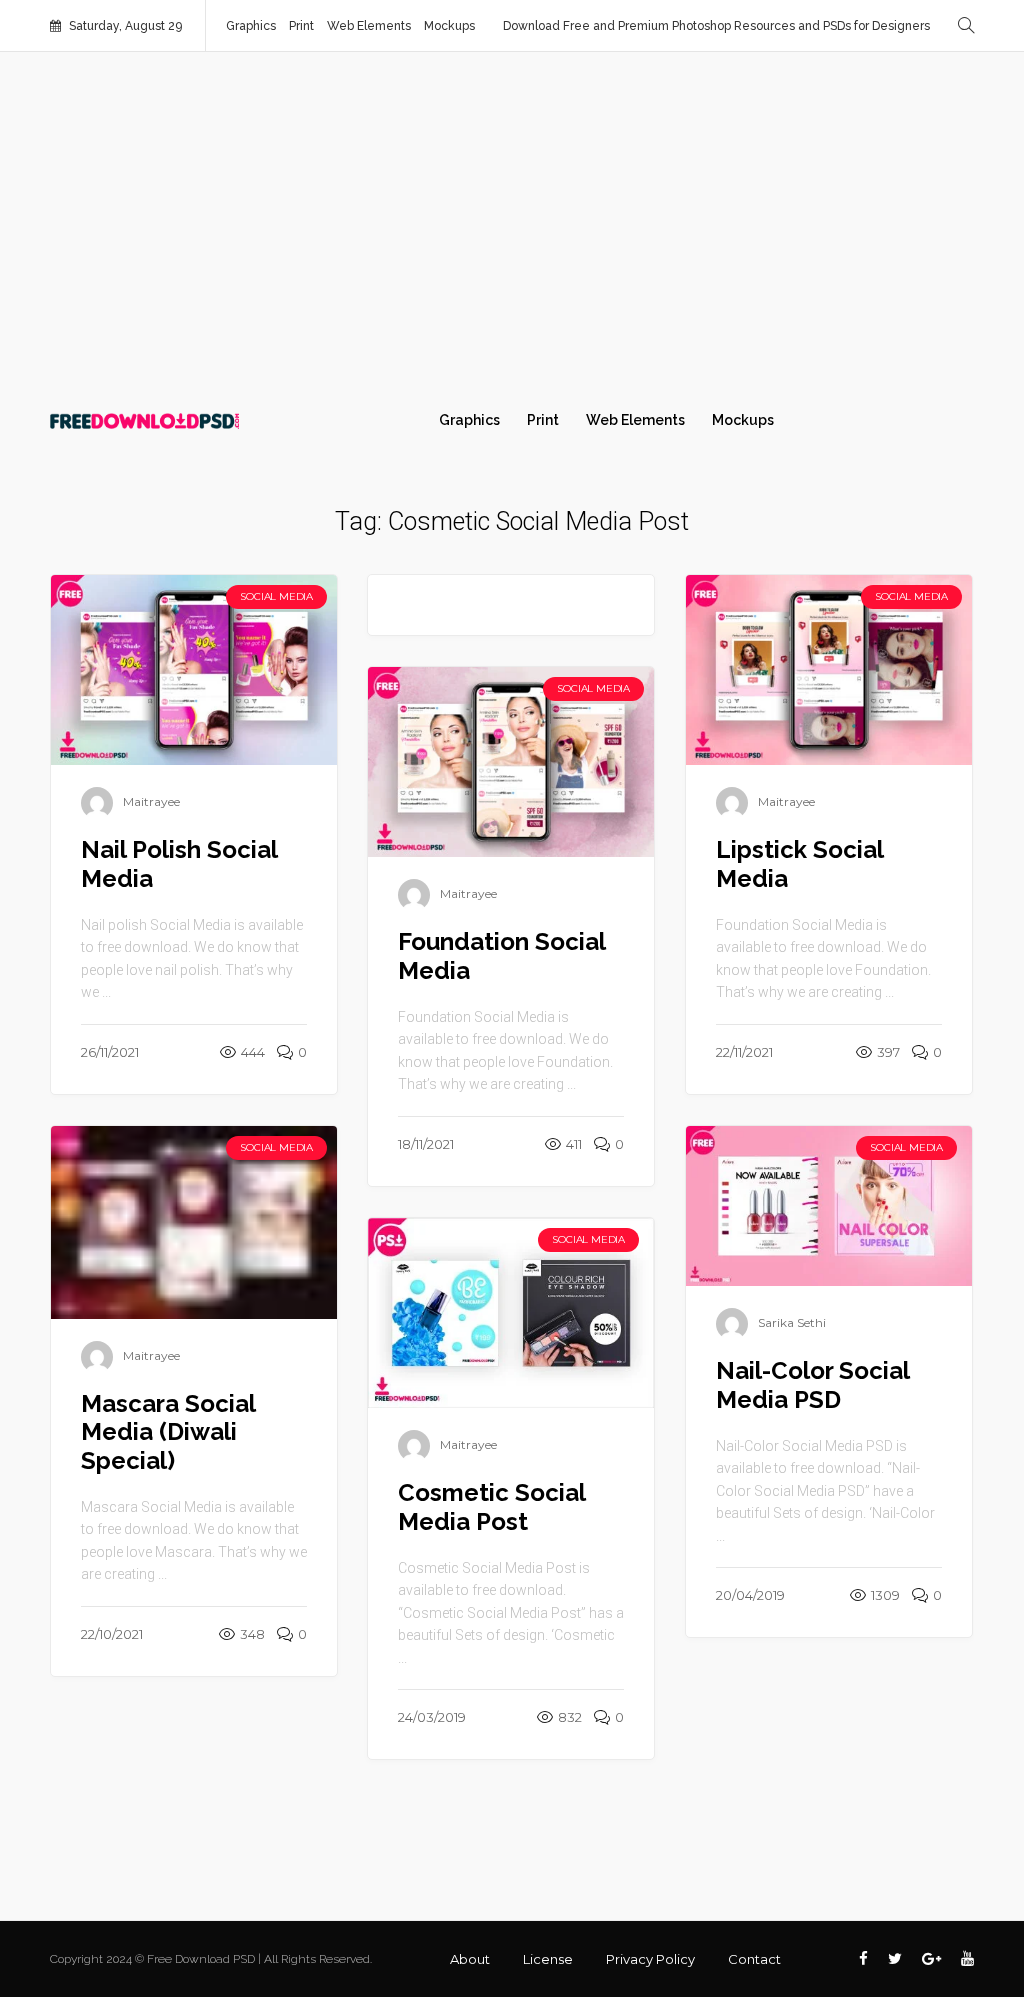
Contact (754, 1959)
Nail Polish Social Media (179, 864)
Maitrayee (151, 802)
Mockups (449, 26)
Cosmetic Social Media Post (491, 1507)
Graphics (251, 26)
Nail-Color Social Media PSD (812, 1385)
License (548, 1959)
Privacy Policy (650, 1959)
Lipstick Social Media (799, 864)
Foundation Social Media (501, 956)
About (470, 1959)
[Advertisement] (512, 222)
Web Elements (369, 26)
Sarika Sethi (792, 1323)
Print (301, 26)
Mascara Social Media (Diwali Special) (168, 1432)
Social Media (276, 596)
